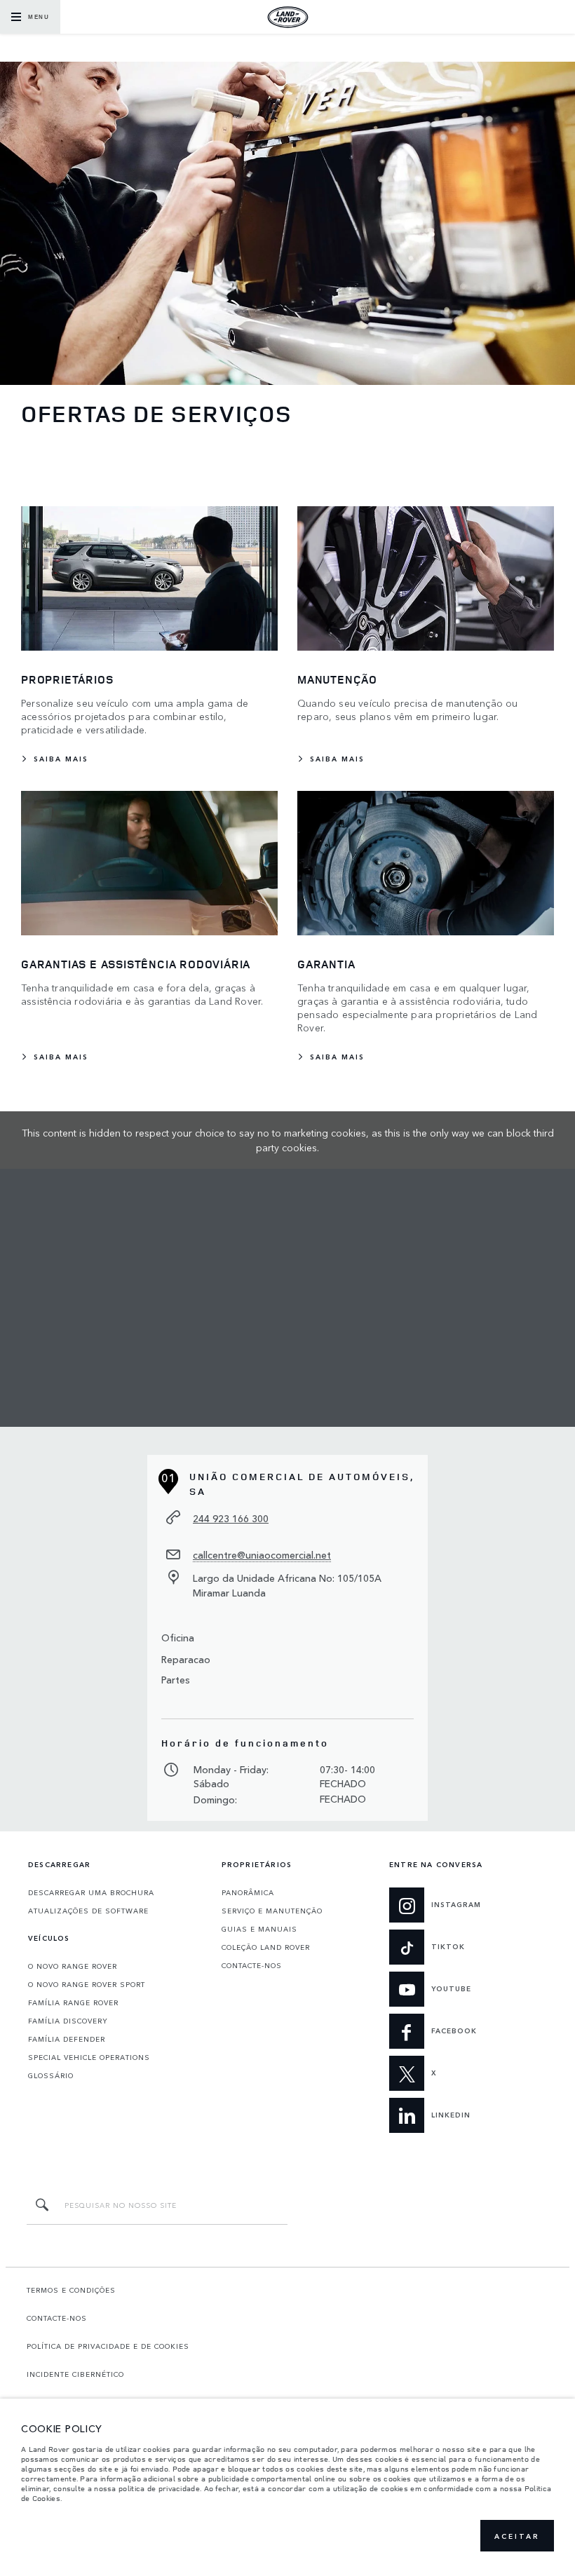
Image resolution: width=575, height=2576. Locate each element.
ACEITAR (517, 2536)
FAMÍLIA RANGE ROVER (73, 2002)
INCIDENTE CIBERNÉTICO (75, 2374)
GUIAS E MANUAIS (259, 1929)
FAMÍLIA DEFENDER (67, 2039)
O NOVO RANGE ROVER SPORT (87, 1984)
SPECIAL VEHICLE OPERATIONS (89, 2057)
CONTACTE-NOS (252, 1965)
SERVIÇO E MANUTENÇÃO (272, 1911)
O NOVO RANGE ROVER (73, 1966)
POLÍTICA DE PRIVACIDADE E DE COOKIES (108, 2346)
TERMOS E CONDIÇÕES (71, 2290)
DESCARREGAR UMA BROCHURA (91, 1892)
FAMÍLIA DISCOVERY (68, 2021)
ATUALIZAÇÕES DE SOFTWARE (88, 1911)
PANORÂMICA (248, 1892)
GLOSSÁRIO (51, 2075)
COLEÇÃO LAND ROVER (266, 1947)
